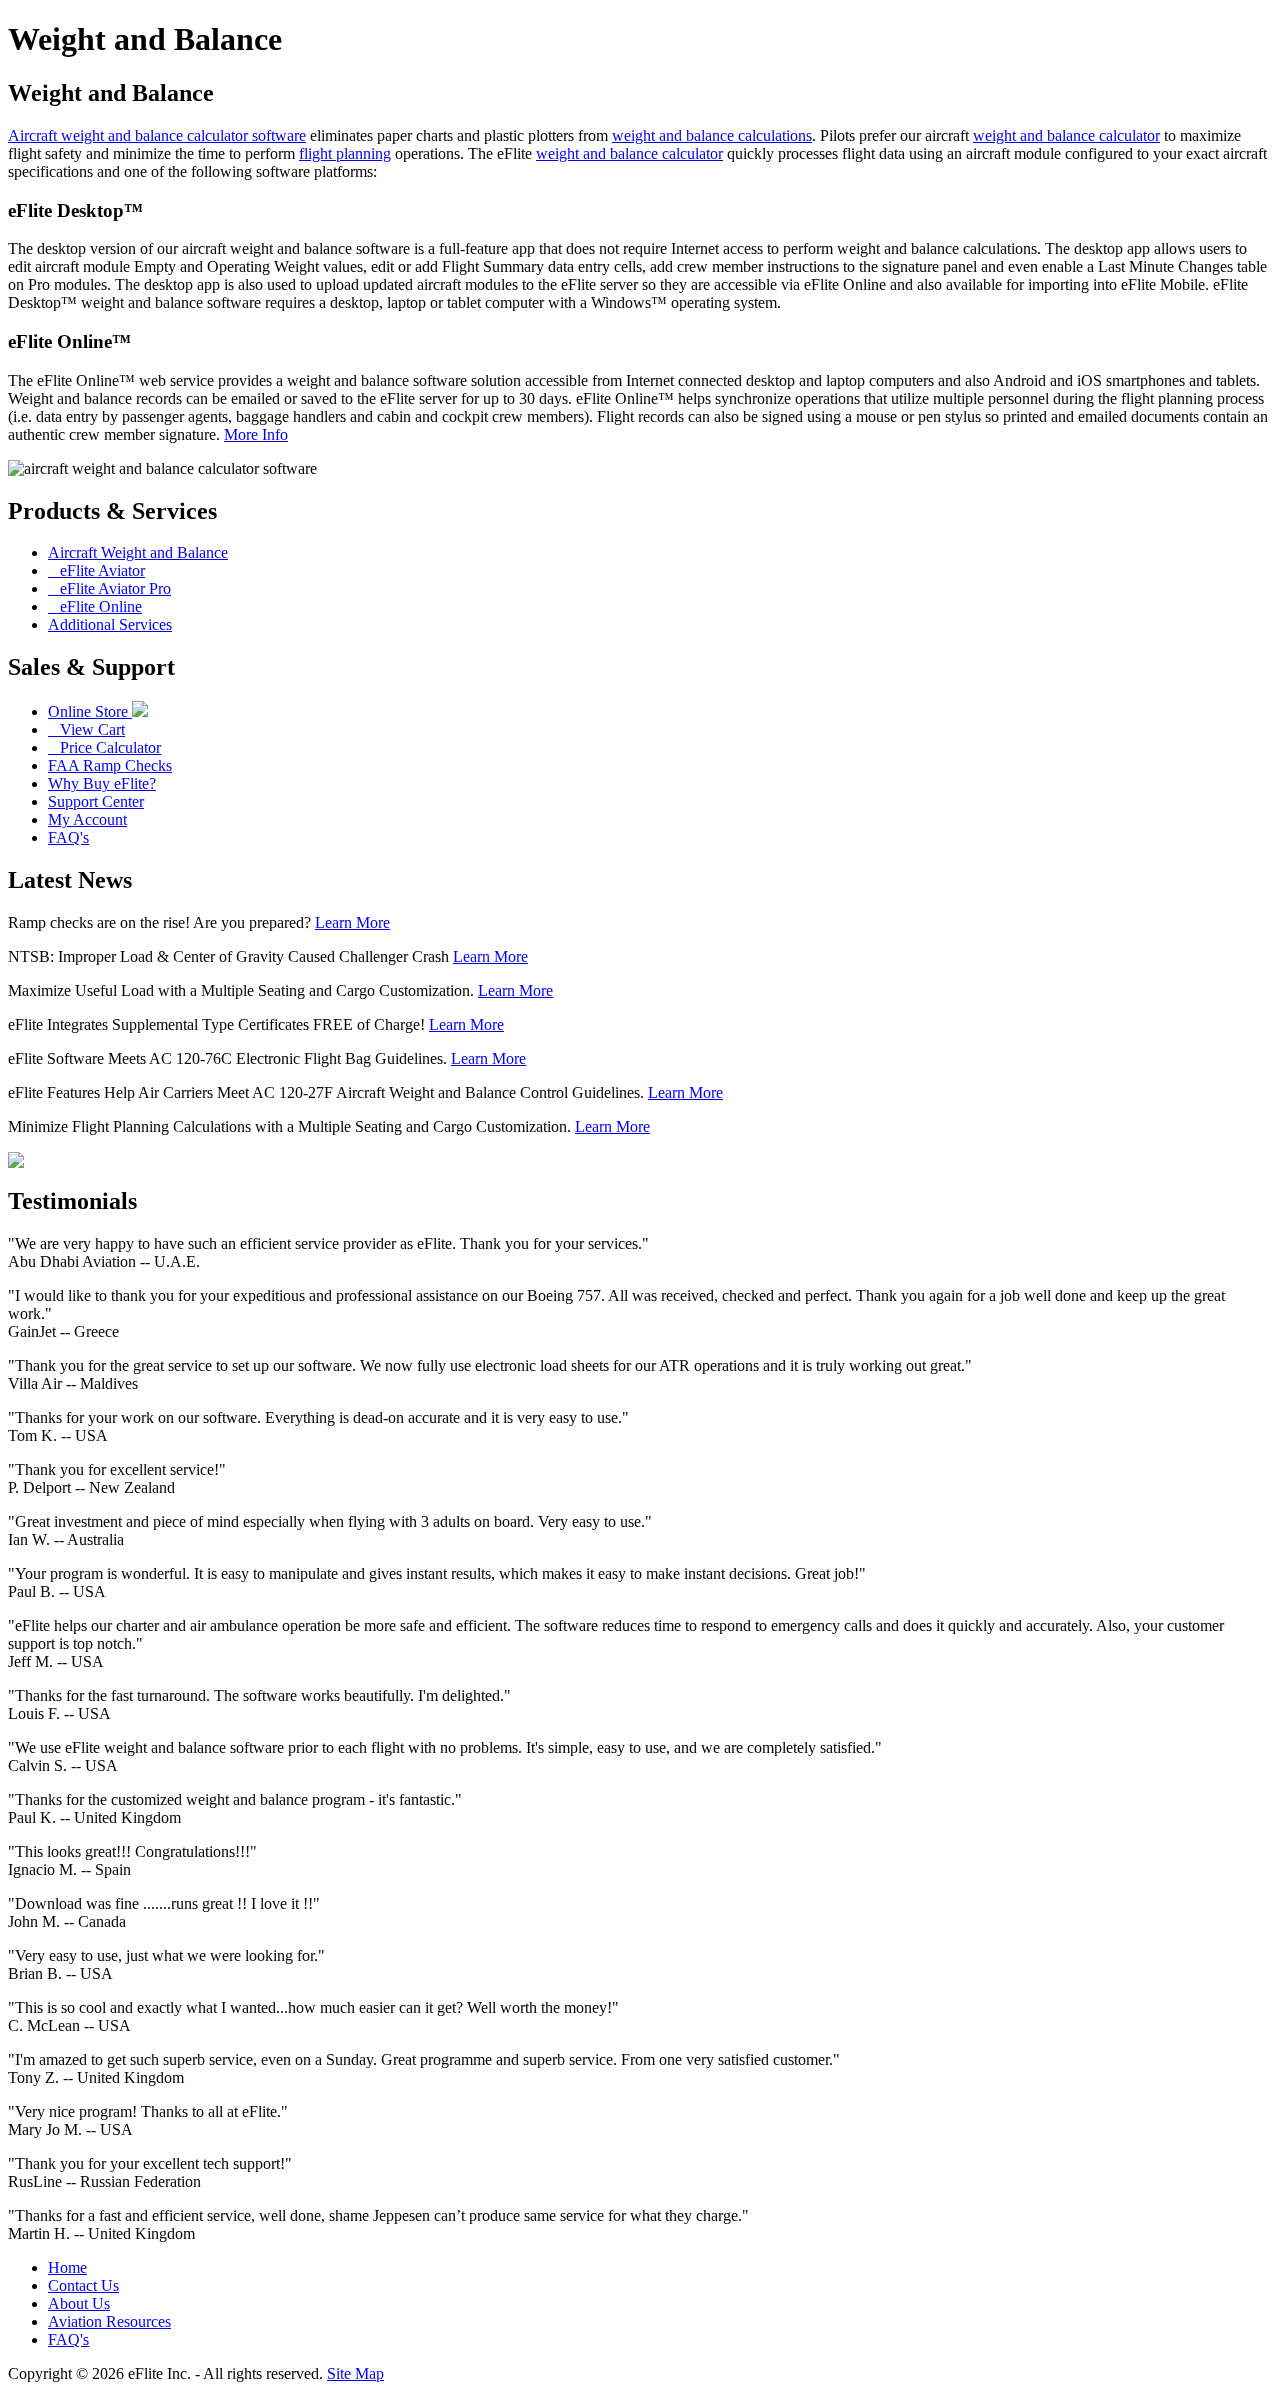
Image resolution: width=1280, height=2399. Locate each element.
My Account (87, 819)
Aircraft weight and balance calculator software (157, 135)
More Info (256, 434)
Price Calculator (104, 747)
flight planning (345, 153)
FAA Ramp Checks (110, 765)
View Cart (86, 729)
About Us (79, 2303)
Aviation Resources (109, 2321)
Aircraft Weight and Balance (138, 552)
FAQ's (68, 837)
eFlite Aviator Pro (109, 588)
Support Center (96, 801)
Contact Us (83, 2285)
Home (67, 2267)
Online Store (90, 711)
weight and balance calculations (712, 135)
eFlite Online (95, 606)
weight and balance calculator (1066, 135)
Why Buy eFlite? (102, 783)
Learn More (352, 922)
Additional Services (110, 624)
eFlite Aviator (96, 570)
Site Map (355, 2373)
